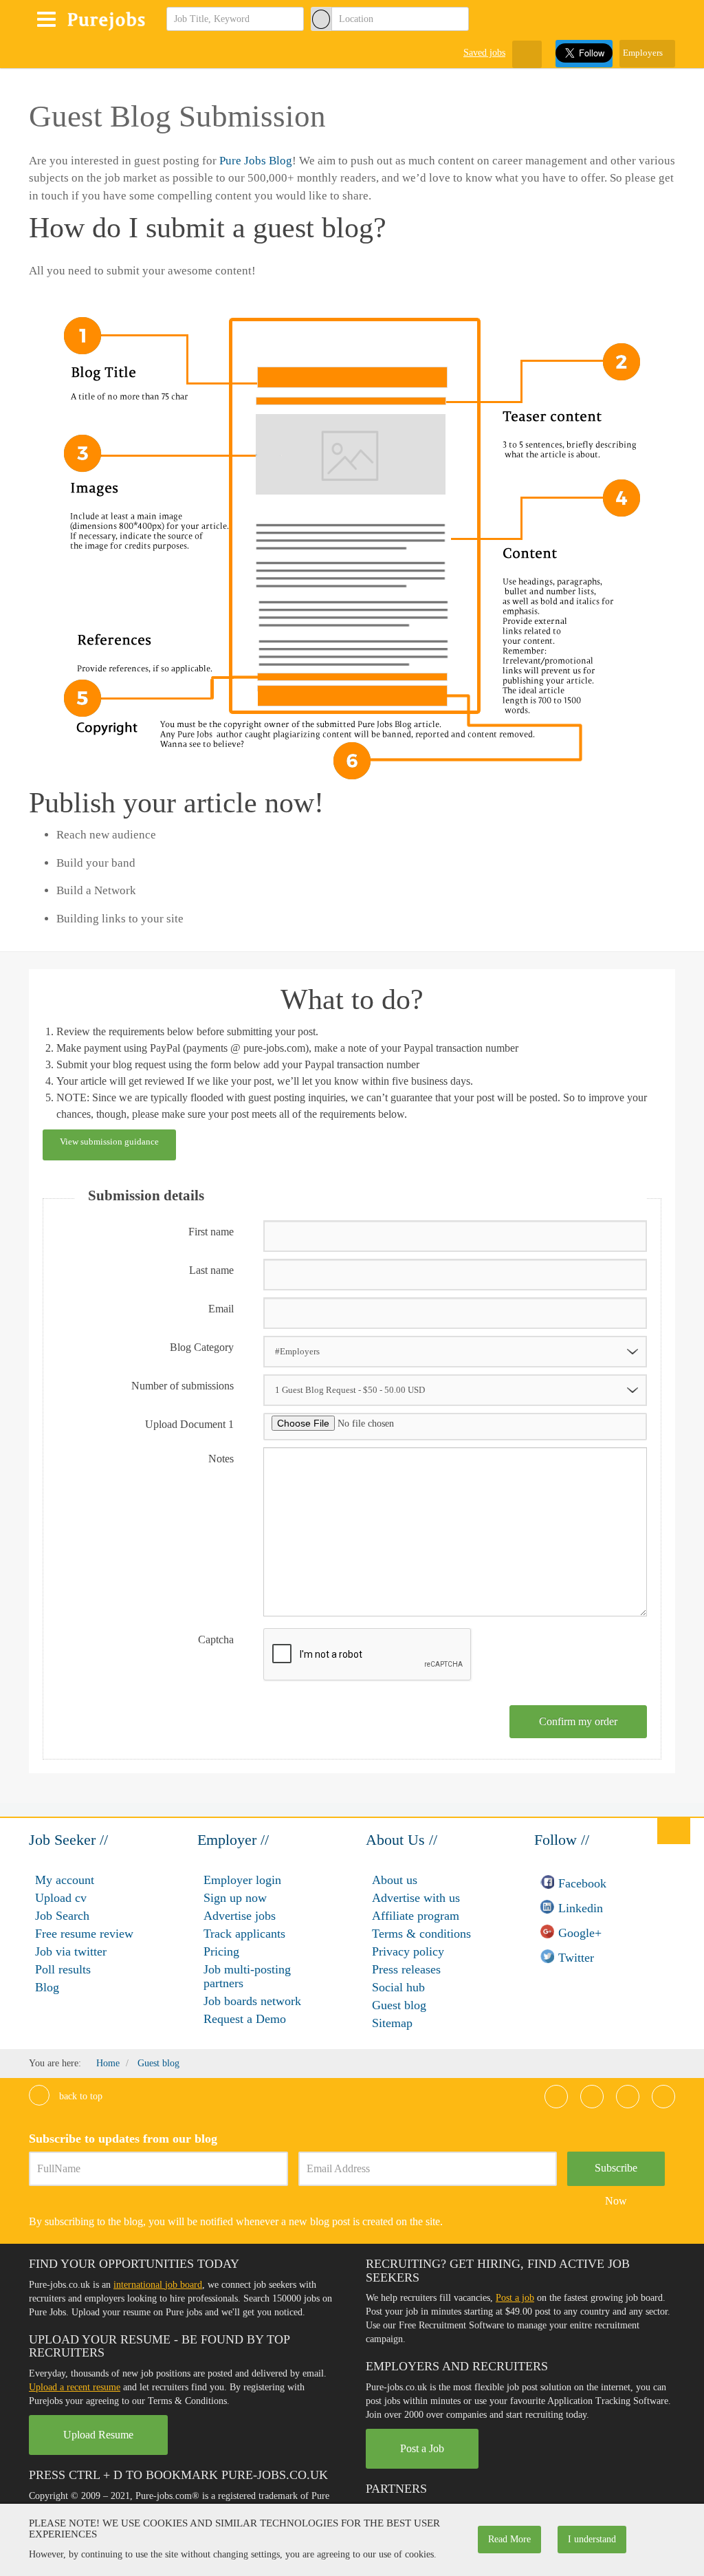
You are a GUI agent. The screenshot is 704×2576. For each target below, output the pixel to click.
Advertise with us (416, 1898)
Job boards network (252, 2001)
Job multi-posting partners (247, 1976)
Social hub (398, 1987)
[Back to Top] (674, 1830)
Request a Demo (245, 2019)
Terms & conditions (421, 1934)
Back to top (79, 2096)
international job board (158, 2285)
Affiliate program (416, 1916)
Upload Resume (98, 2435)
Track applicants (244, 1934)
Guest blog (399, 2005)
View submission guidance (109, 1141)
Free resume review (84, 1934)
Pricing (221, 1951)
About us (395, 1880)
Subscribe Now (616, 2174)
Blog (47, 1987)
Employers (644, 53)
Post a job (515, 2298)
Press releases (406, 1969)
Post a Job (422, 2448)
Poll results (63, 1969)
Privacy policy (408, 1951)
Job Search (62, 1916)
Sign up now (235, 1898)
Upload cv (61, 1898)
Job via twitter (71, 1951)
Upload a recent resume (75, 2387)
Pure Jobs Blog (256, 161)
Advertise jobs (240, 1916)
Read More (509, 2539)
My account (65, 1880)
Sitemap (392, 2023)
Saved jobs (484, 53)
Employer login (242, 1880)
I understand (592, 2539)
